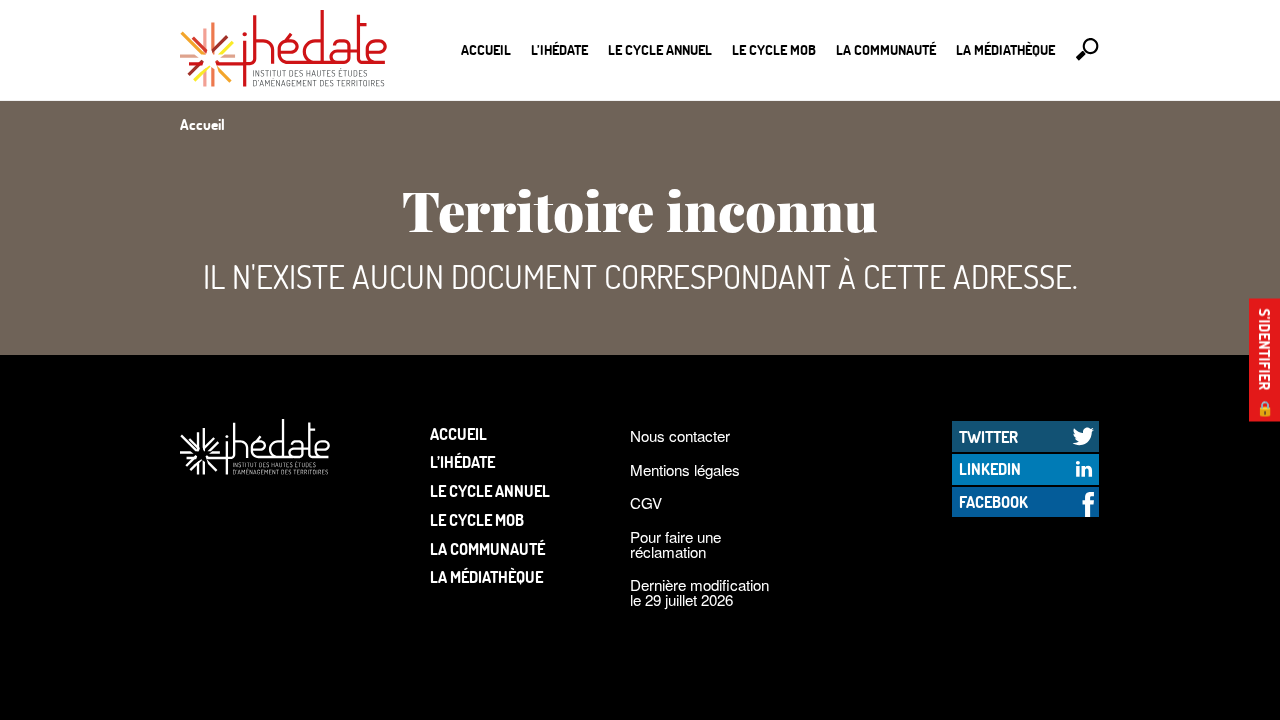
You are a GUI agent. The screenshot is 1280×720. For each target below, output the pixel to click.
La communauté (886, 49)
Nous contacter (680, 435)
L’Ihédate (559, 49)
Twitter (988, 436)
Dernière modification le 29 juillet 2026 (699, 592)
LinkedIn (990, 468)
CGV (646, 502)
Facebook (993, 501)
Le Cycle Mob (774, 49)
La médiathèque (1005, 49)
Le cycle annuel (660, 49)
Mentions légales (685, 469)
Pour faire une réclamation (675, 544)
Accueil (486, 49)
